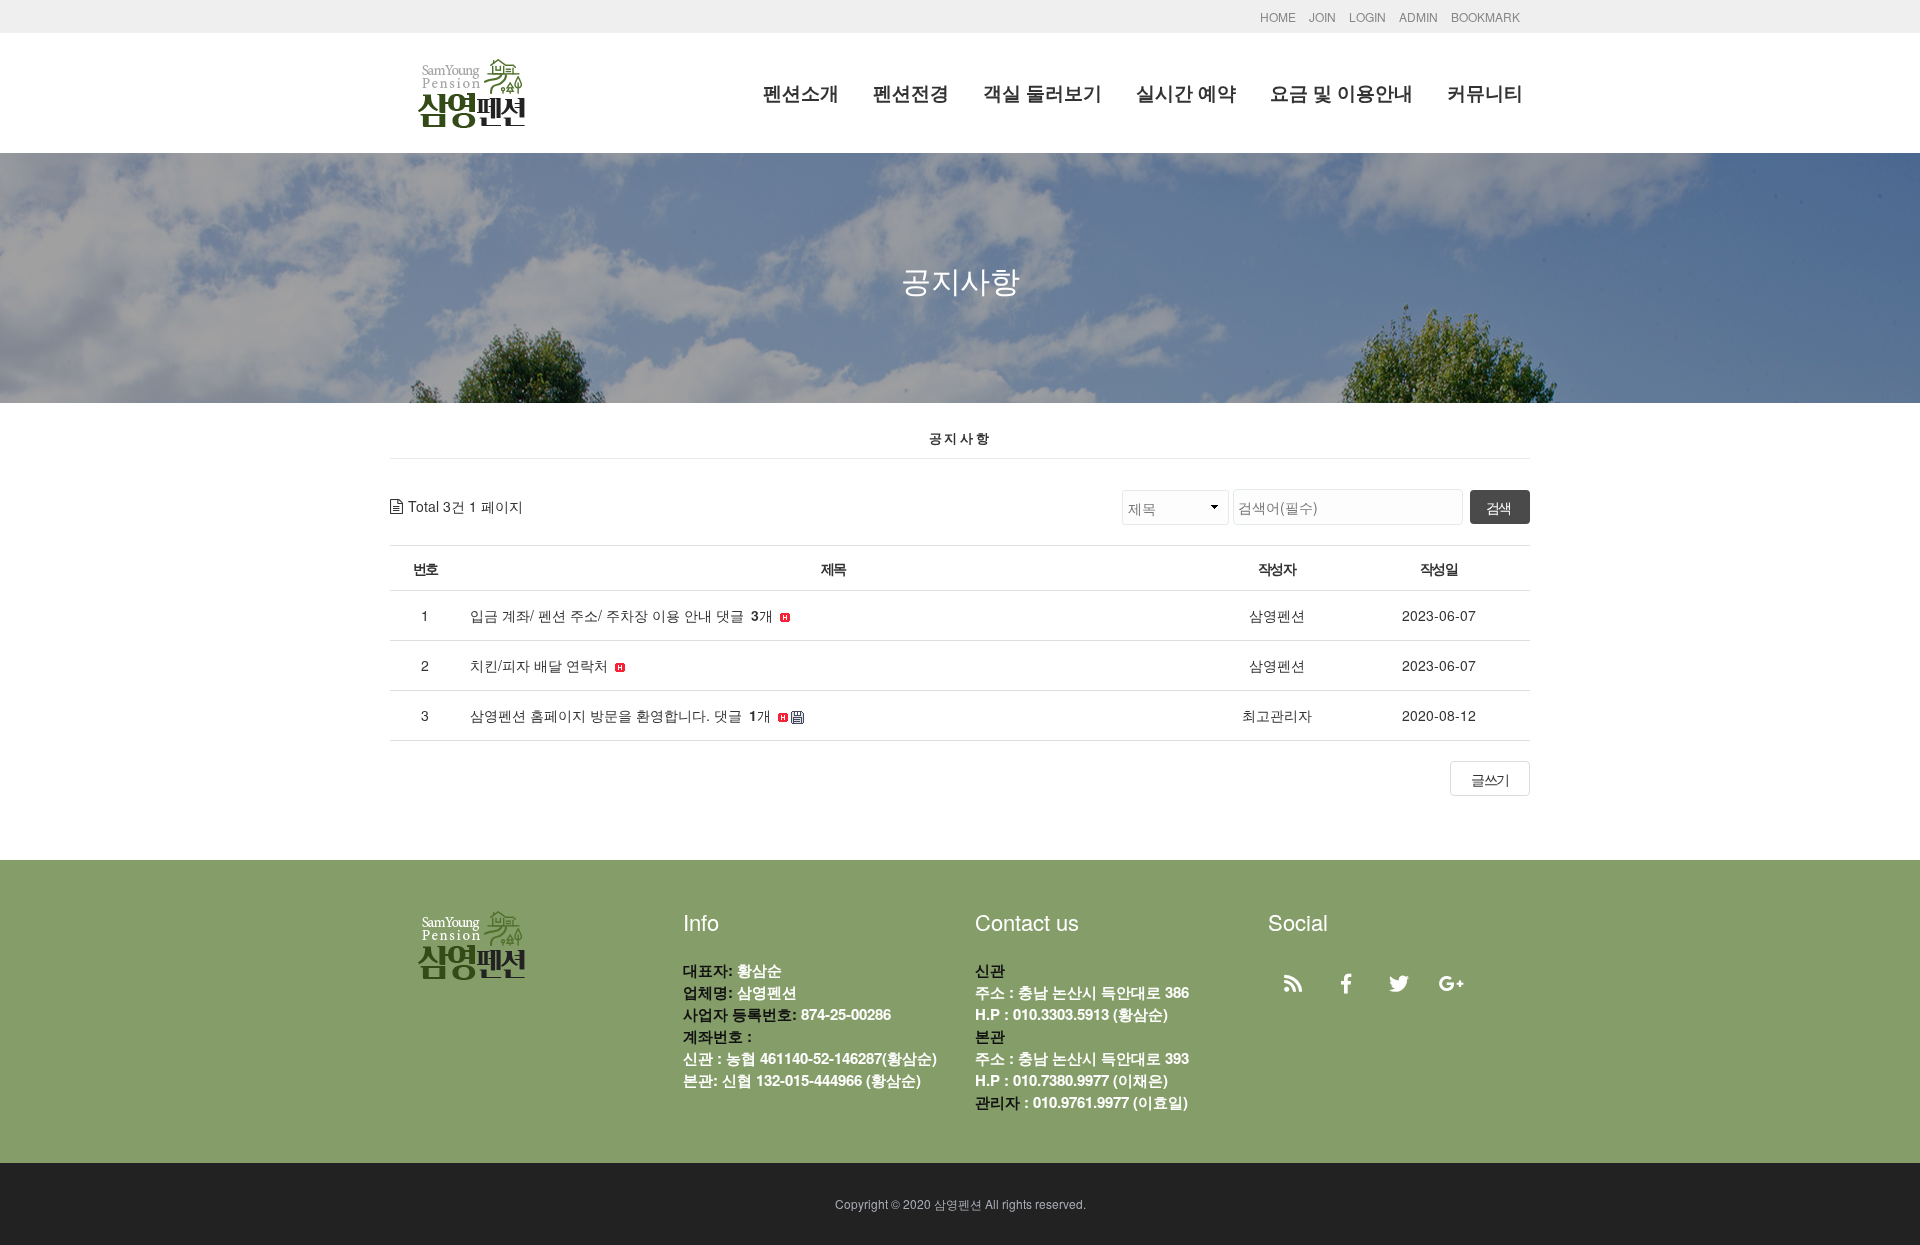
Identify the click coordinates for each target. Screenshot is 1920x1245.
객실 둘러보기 (1042, 92)
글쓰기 (1490, 779)
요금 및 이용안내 (1341, 92)
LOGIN (1367, 16)
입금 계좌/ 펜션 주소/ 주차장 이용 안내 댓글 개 (623, 615)
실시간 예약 (1186, 92)
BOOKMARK (1485, 16)
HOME (1278, 16)
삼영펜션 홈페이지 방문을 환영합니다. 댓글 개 (622, 715)
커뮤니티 (1485, 92)
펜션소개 (801, 92)
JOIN (1322, 16)
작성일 (1439, 568)
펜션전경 (911, 92)
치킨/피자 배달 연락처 (541, 665)
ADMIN (1418, 16)
